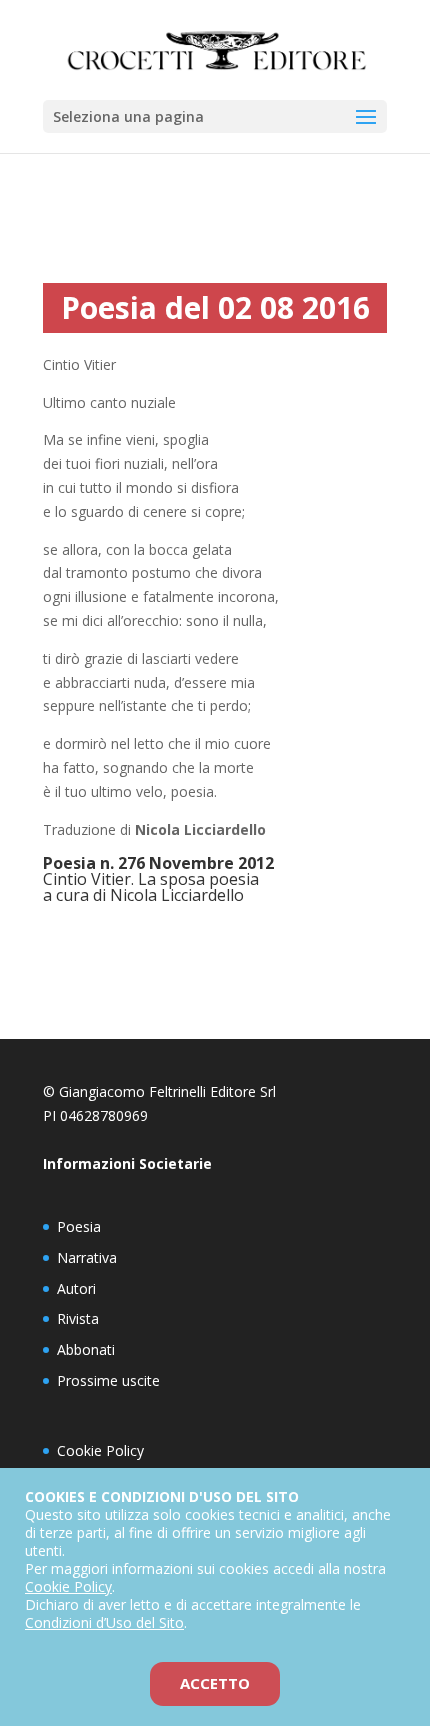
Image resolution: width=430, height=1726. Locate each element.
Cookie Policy (100, 1450)
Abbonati (86, 1349)
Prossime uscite (108, 1380)
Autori (76, 1288)
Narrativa (87, 1257)
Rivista (78, 1318)
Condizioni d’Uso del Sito (104, 1622)
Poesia (79, 1226)
